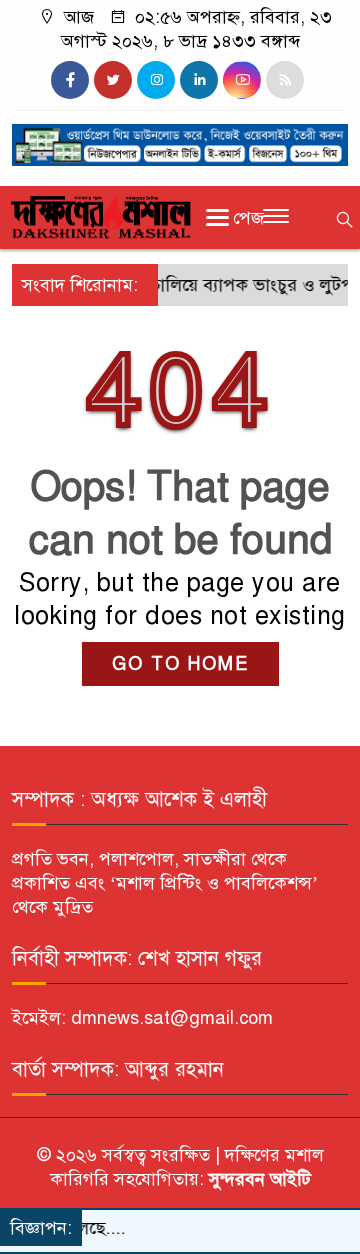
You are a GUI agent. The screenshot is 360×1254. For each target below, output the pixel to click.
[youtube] (242, 80)
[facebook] (70, 80)
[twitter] (113, 80)
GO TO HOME (180, 664)
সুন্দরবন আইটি (257, 1179)
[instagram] (156, 80)
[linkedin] (199, 80)
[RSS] (285, 80)
